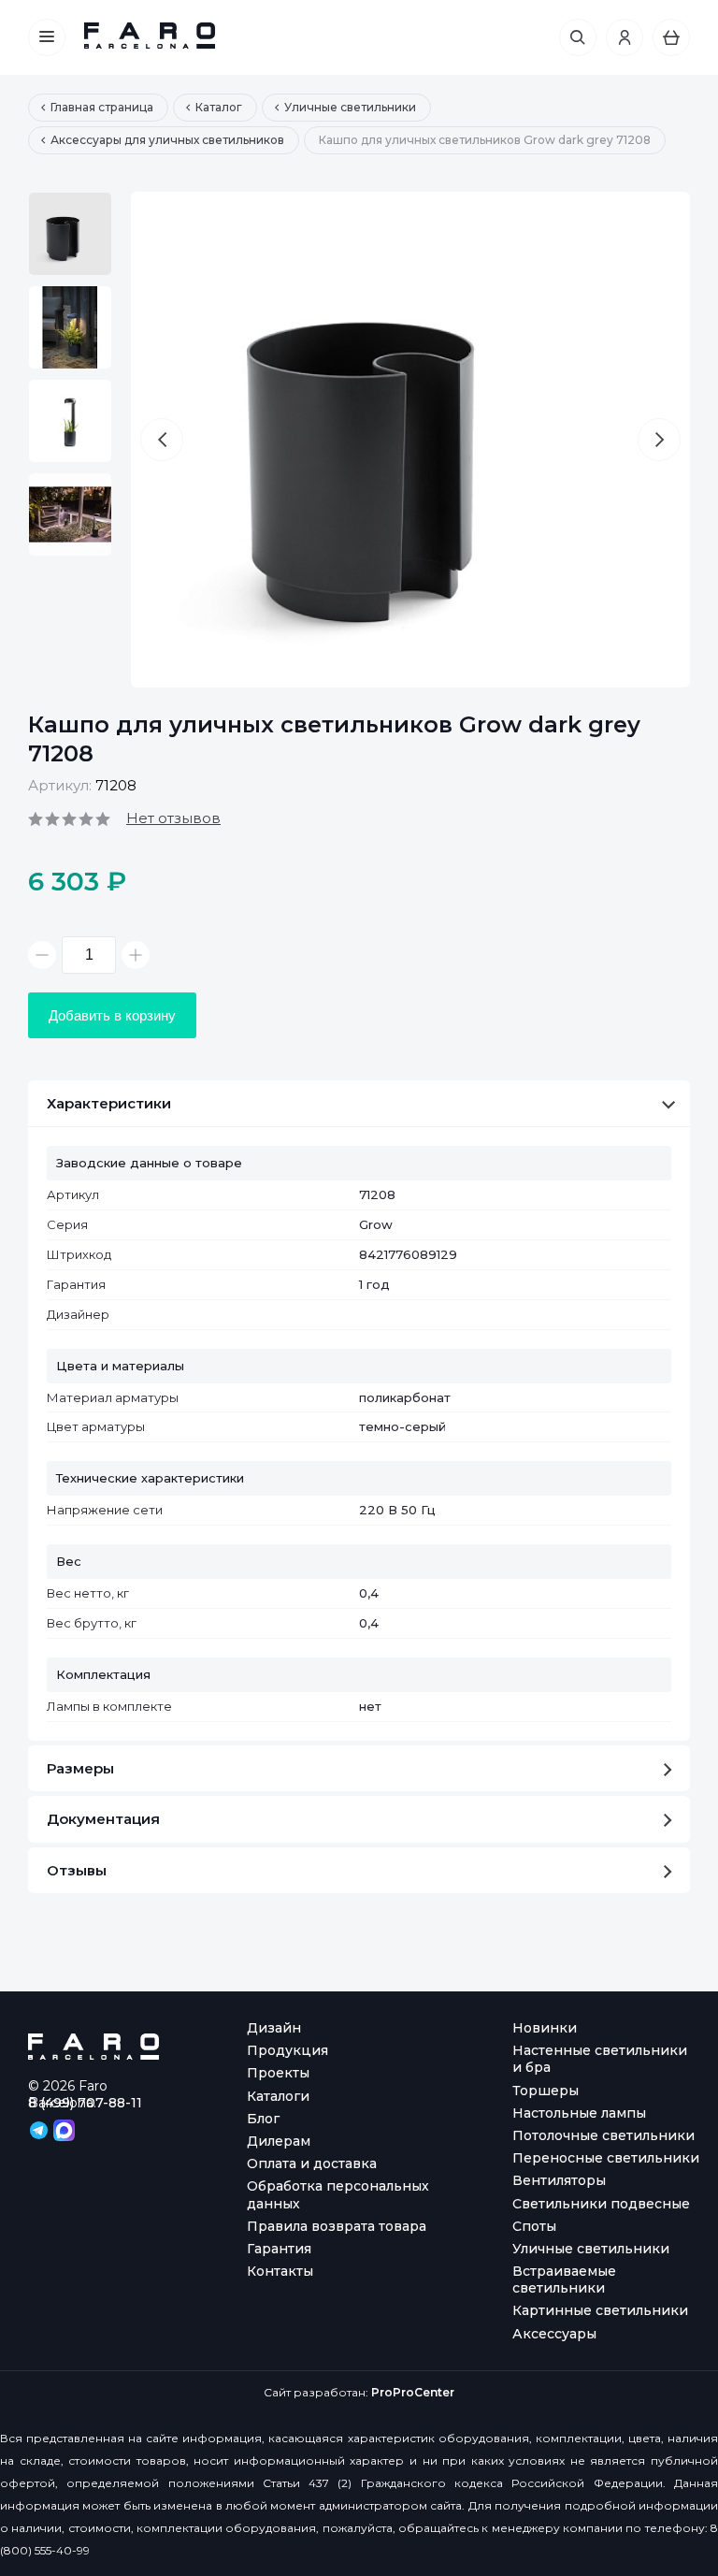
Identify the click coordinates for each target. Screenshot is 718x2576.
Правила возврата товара (337, 2226)
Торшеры (546, 2091)
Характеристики (109, 1103)
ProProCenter (413, 2392)
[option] (70, 234)
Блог (263, 2119)
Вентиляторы (559, 2180)
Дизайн (274, 2028)
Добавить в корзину (112, 1015)
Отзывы (77, 1870)
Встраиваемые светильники (564, 2279)
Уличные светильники (591, 2249)
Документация (103, 1819)
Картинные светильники (600, 2310)
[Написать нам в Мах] (64, 2128)
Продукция (287, 2050)
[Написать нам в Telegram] (41, 2128)
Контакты (280, 2271)
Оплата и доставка (312, 2164)
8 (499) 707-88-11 (85, 2103)
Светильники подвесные (601, 2204)
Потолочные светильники (603, 2135)
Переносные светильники (606, 2158)
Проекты (278, 2073)
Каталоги (278, 2096)
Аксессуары (554, 2334)
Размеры (80, 1768)
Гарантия (279, 2249)
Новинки (545, 2028)
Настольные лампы (579, 2113)
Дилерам (279, 2141)
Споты (534, 2226)
